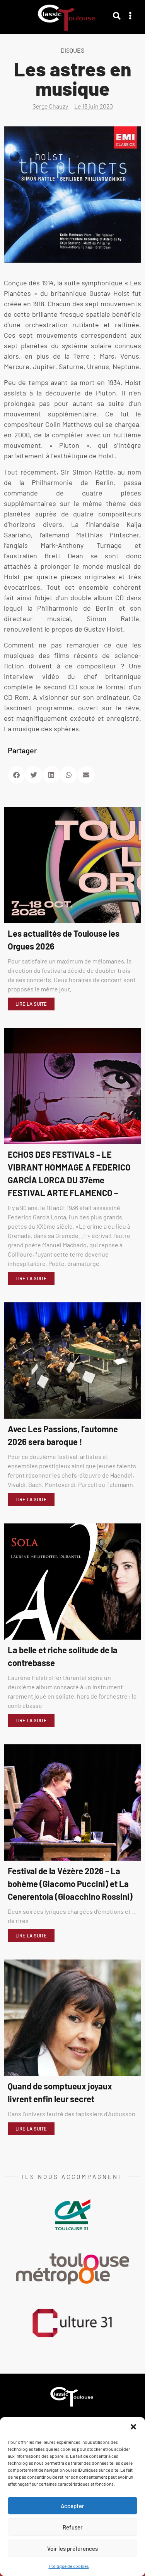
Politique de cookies (69, 2566)
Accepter (72, 2506)
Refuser (73, 2527)
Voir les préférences (72, 2548)
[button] (133, 2427)
